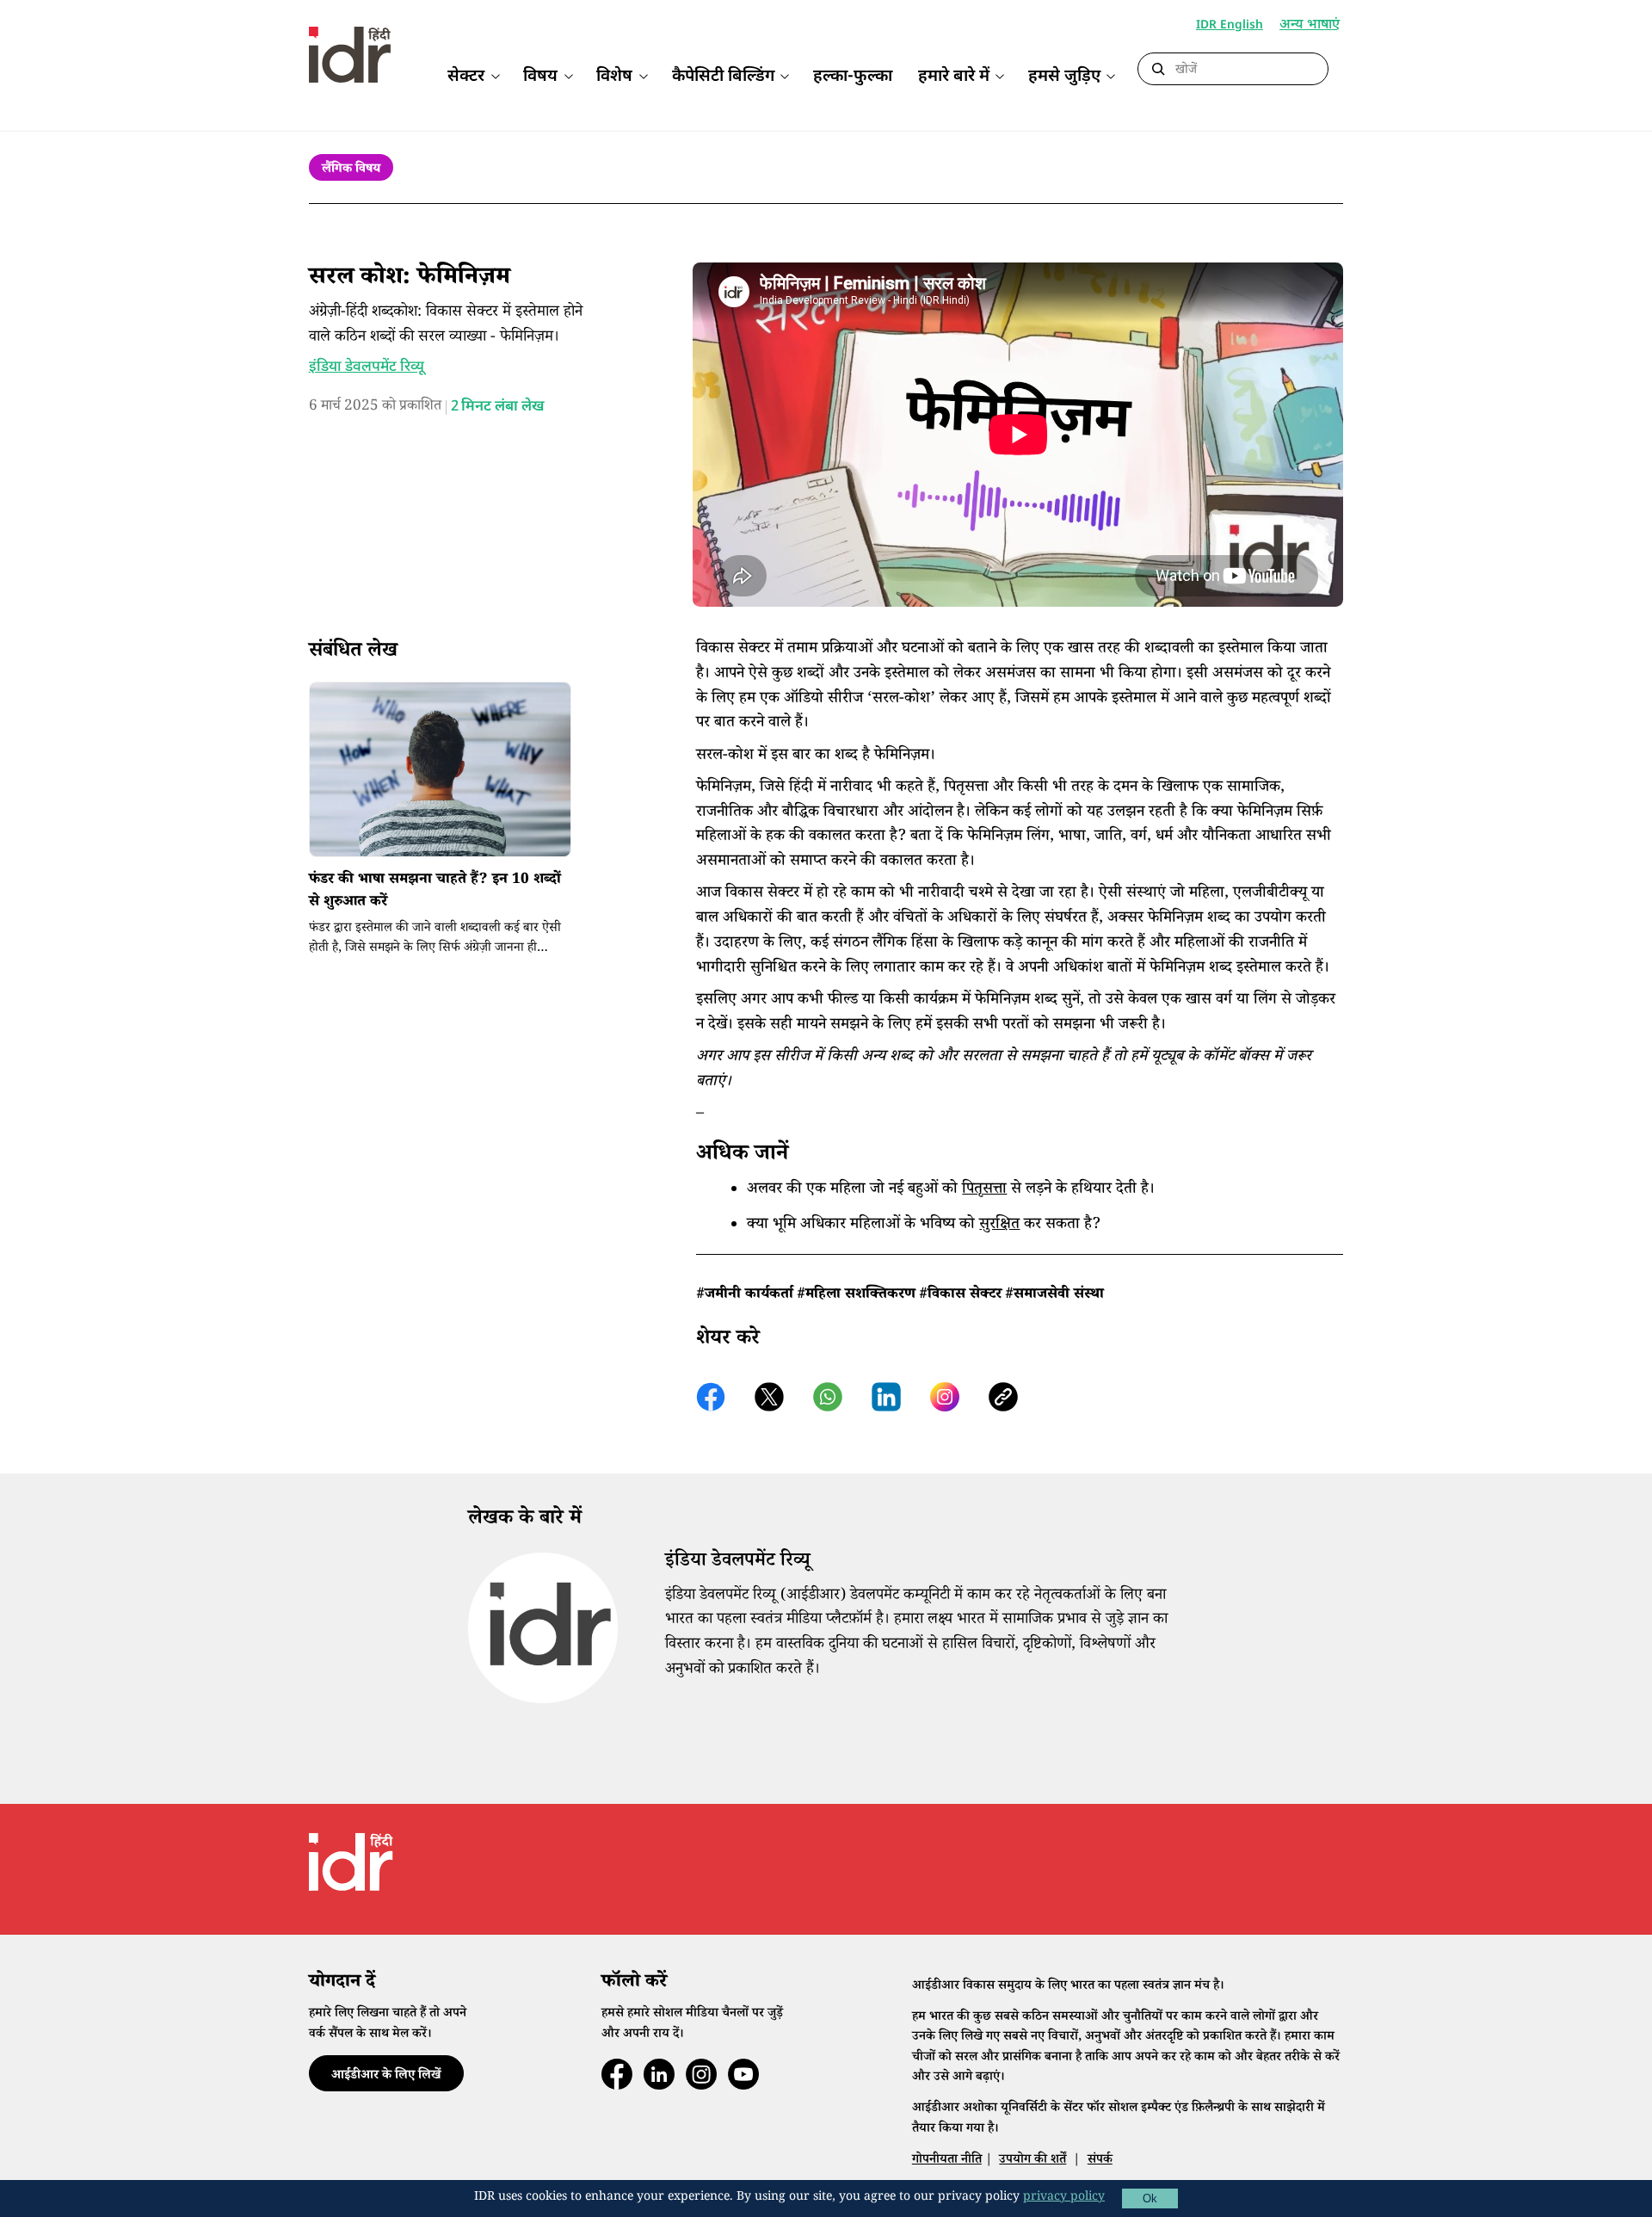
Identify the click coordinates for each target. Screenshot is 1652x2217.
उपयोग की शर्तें (1032, 2161)
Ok (1150, 2198)
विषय (540, 77)
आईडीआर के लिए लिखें (386, 2076)
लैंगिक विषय (351, 170)
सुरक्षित (999, 1226)
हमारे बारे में (954, 77)
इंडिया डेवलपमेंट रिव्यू (367, 367)
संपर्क (1100, 2161)
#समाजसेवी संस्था (1054, 1296)
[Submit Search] (1158, 70)
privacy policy (1064, 2198)
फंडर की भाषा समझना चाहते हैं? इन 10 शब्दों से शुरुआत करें (435, 892)
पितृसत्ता (984, 1190)
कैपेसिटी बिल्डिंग (723, 77)
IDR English (1230, 26)
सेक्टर (466, 77)
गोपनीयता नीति (947, 2161)
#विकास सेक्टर (960, 1296)
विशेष (614, 77)
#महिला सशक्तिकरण (856, 1296)
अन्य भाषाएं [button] (1310, 26)
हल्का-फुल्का (853, 77)
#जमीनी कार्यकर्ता (745, 1296)
